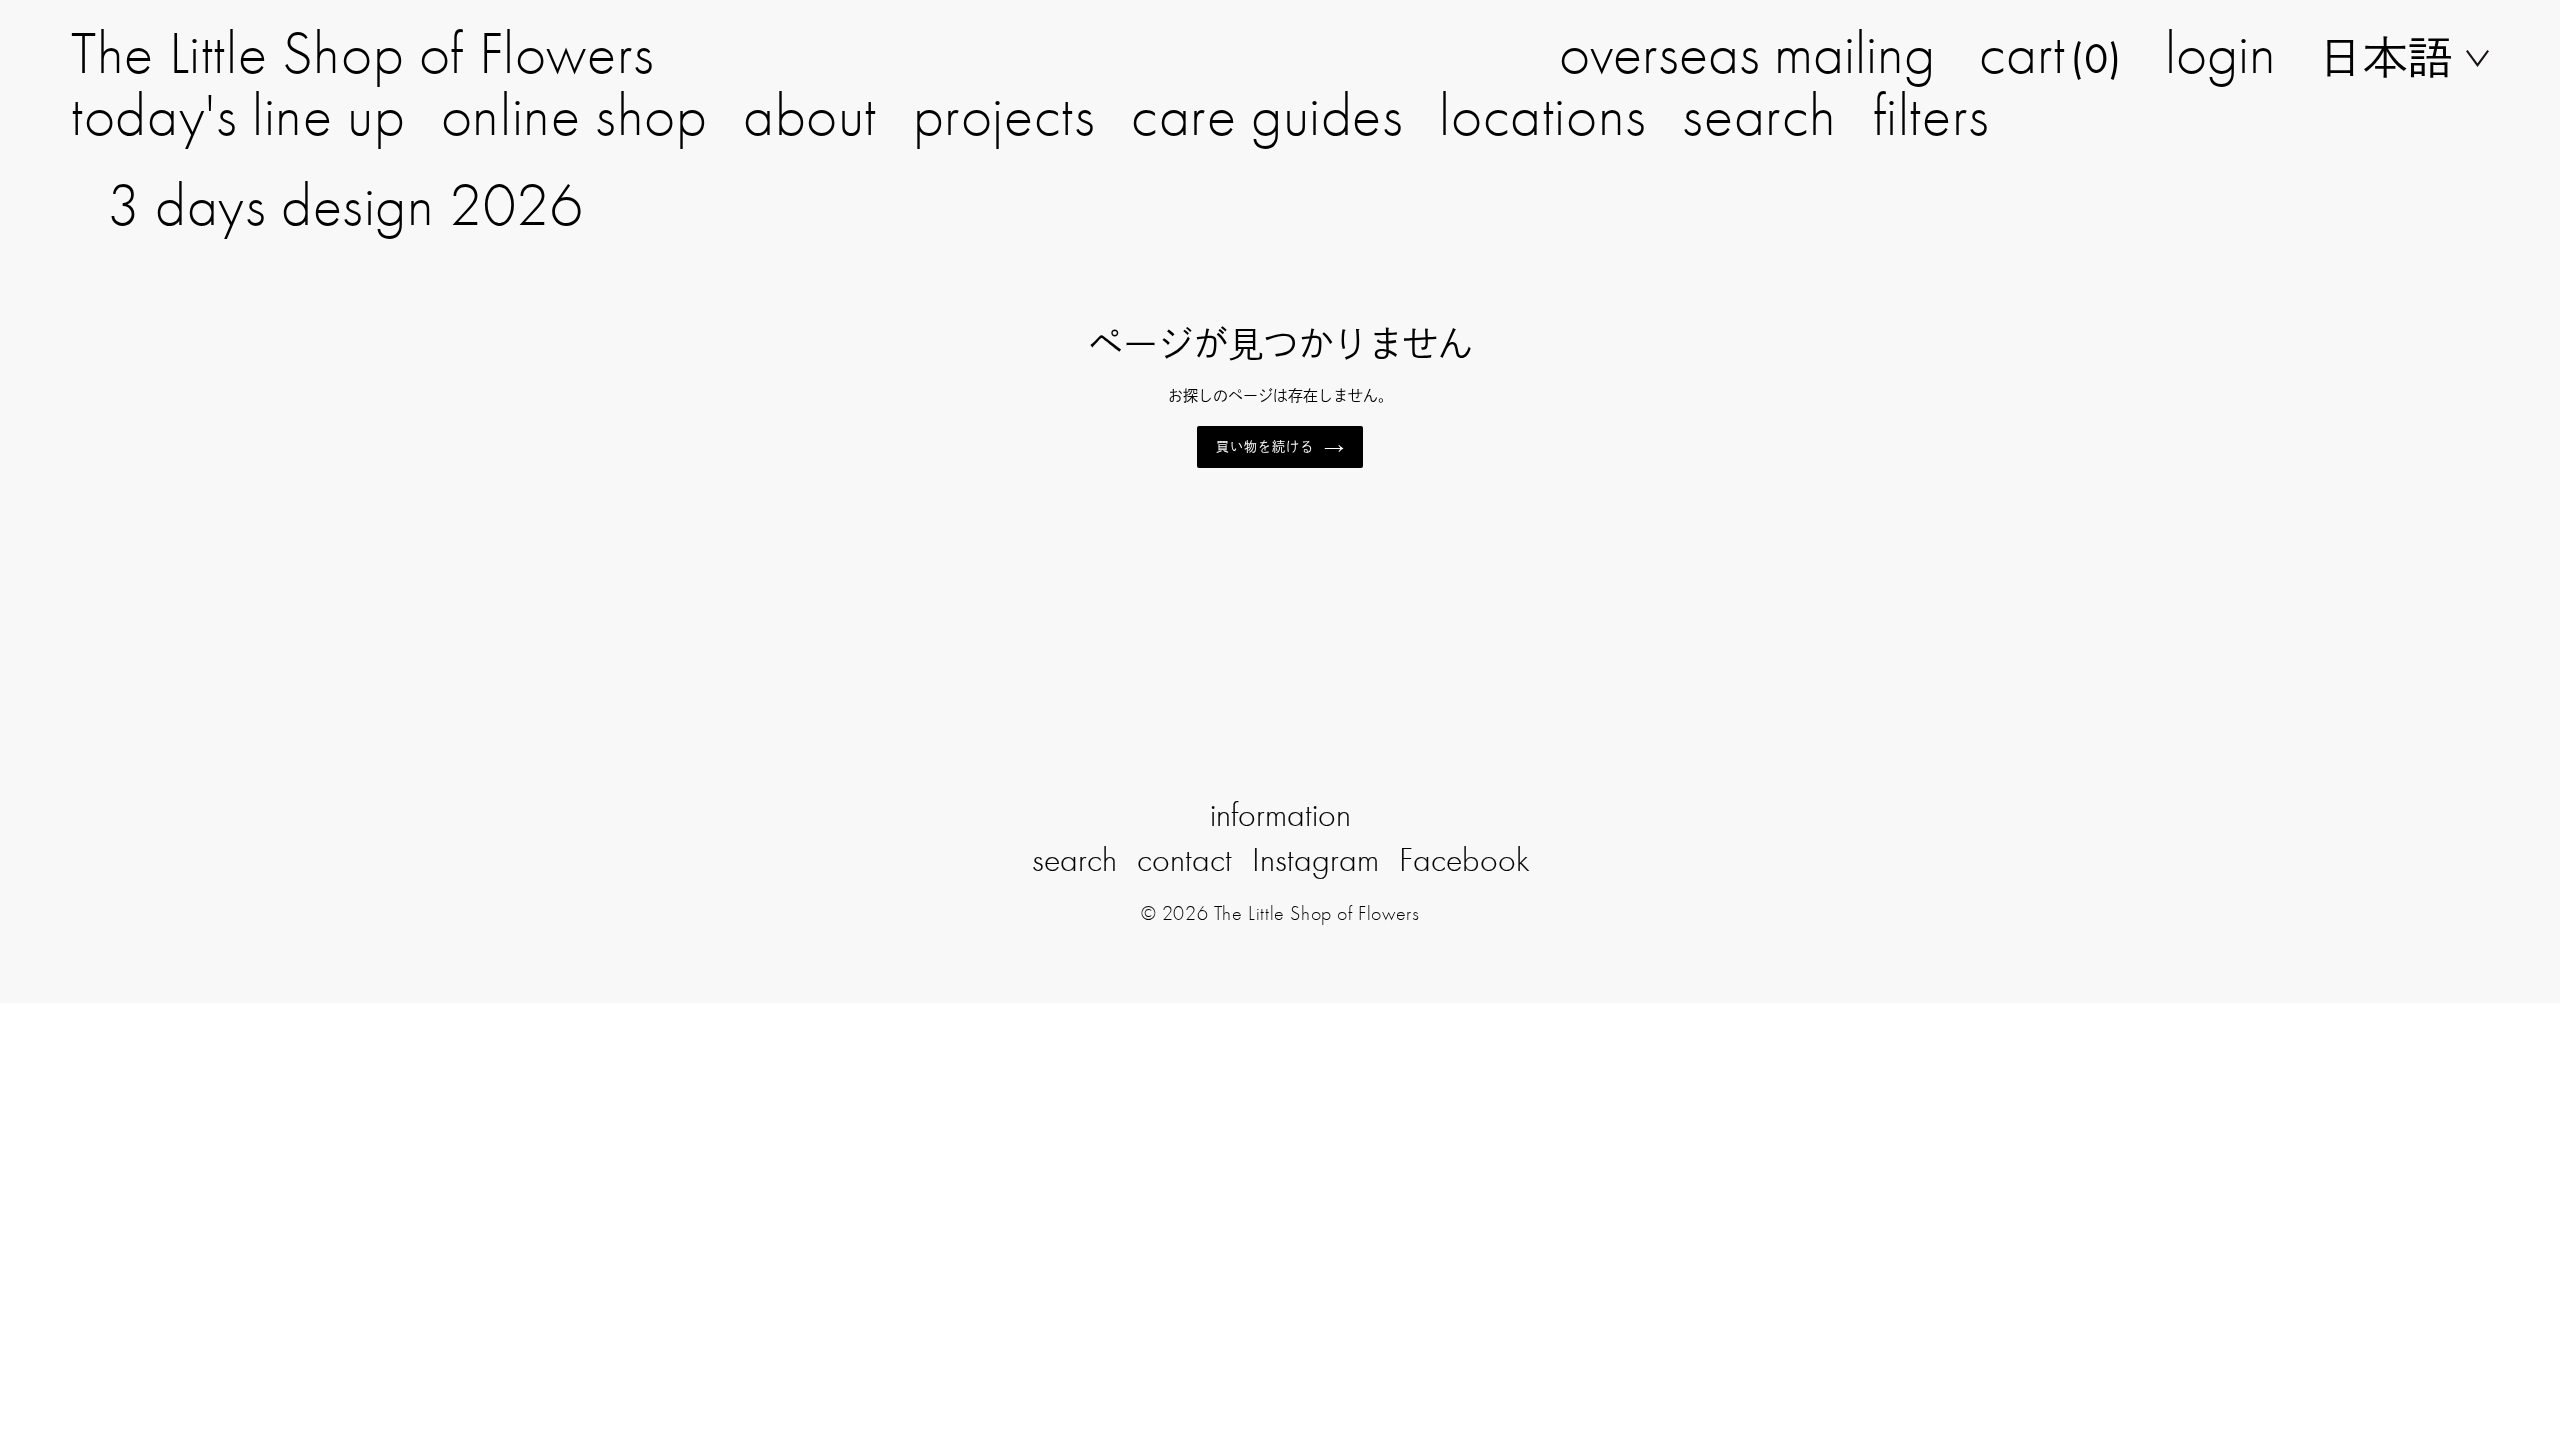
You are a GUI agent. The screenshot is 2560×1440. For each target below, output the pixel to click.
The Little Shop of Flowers (363, 52)
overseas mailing (1747, 52)
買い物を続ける (1265, 446)
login (2220, 52)
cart (2050, 52)
